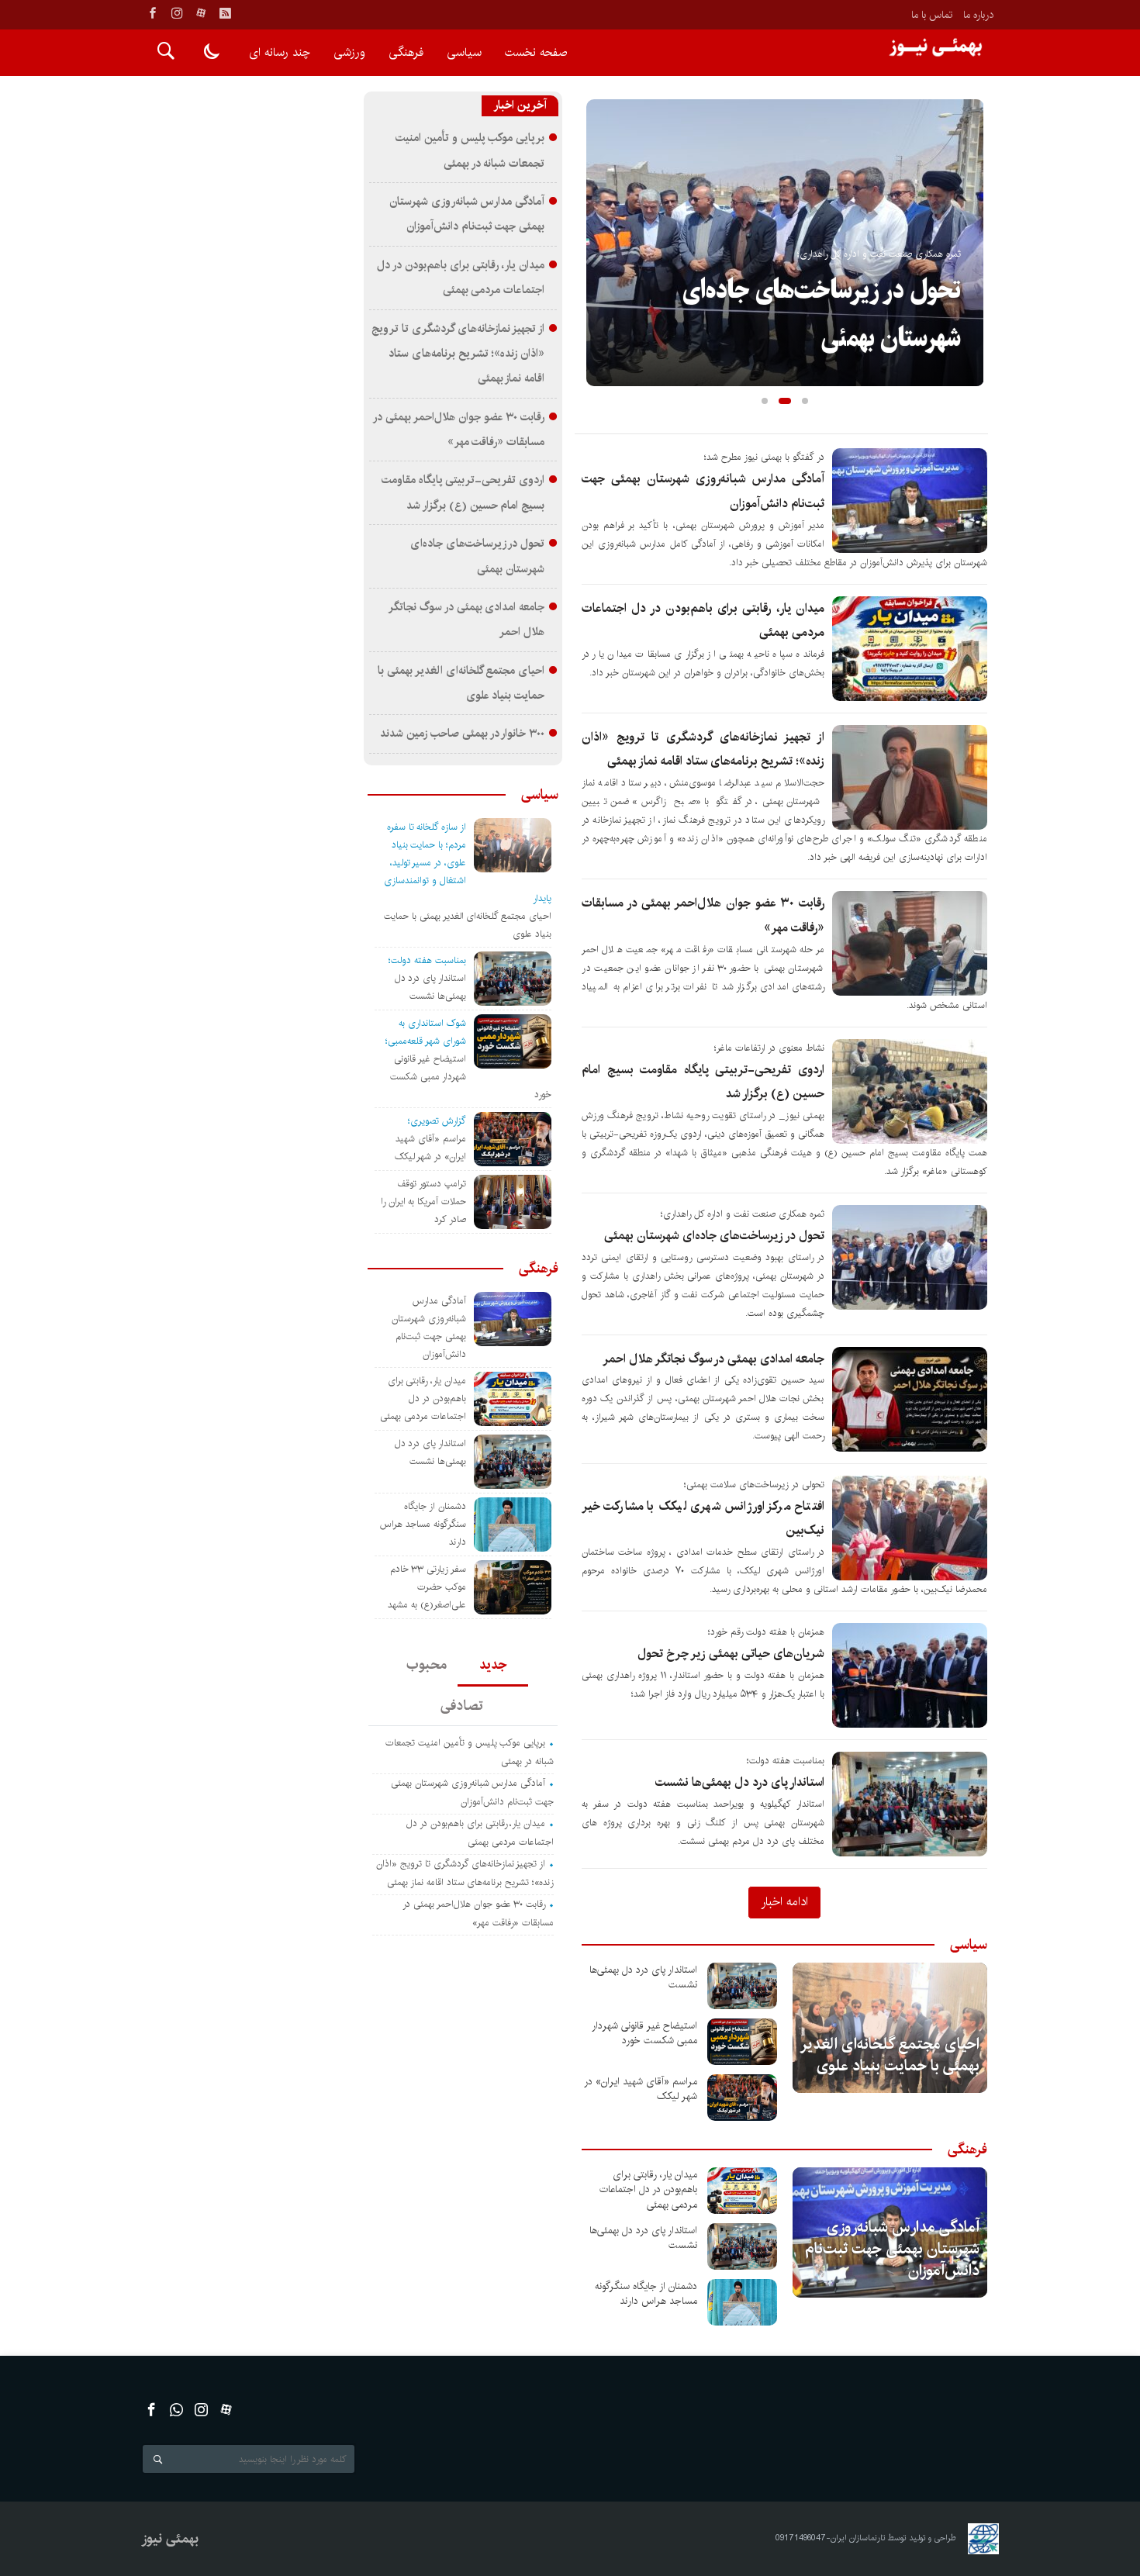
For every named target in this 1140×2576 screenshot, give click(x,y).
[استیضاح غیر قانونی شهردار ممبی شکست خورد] (742, 2042)
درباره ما (978, 15)
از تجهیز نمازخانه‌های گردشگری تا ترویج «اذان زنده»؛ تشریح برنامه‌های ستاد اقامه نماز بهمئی (458, 354)
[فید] (225, 13)
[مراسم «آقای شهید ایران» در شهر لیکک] (742, 2098)
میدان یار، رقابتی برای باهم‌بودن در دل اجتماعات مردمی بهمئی (648, 2189)
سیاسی (464, 52)
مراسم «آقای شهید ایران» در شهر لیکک (641, 2089)
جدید (493, 1665)
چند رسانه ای (280, 52)
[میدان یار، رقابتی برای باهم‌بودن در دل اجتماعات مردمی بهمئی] (742, 2191)
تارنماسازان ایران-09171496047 (831, 2538)
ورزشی (349, 52)
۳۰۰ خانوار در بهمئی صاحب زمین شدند (462, 734)
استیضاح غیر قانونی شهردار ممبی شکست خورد (644, 2033)
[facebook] (153, 13)
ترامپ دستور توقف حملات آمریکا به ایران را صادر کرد (423, 1202)
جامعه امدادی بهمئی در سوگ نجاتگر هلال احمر (713, 1359)
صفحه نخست (536, 52)
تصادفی (462, 1706)
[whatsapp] (176, 2410)
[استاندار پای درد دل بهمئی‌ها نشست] (742, 1986)
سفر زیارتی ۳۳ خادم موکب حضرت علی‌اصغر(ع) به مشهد (427, 1587)
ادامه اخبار (784, 1901)
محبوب (427, 1665)
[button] (765, 401)
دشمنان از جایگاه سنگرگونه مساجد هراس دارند (646, 2294)
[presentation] (598, 218)
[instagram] (177, 13)
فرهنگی (406, 52)
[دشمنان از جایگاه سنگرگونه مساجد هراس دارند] (742, 2302)
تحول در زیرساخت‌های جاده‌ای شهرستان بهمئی (714, 1236)
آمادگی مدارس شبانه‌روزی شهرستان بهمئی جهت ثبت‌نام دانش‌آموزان (892, 2249)
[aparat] (201, 13)
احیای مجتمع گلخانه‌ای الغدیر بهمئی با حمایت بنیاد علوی (891, 2055)
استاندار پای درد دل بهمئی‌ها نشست (740, 1782)
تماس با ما (932, 15)
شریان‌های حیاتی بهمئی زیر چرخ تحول (731, 1654)
